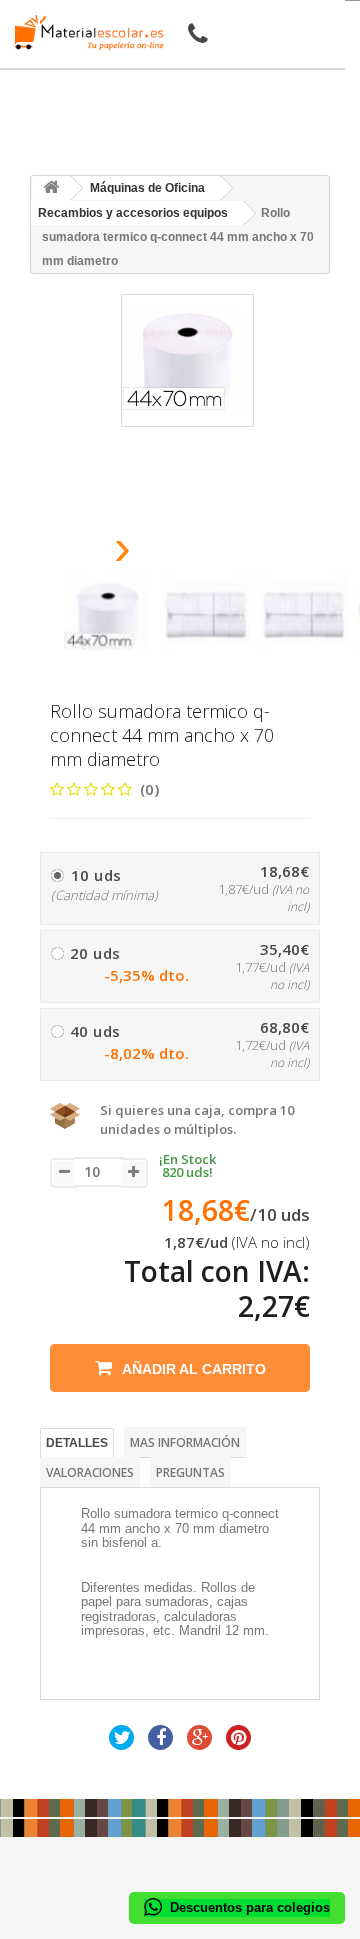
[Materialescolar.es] (84, 32)
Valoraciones (90, 1472)
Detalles (77, 1443)
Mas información (185, 1442)
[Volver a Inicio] (51, 188)
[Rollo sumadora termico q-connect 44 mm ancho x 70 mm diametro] (108, 615)
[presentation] (71, 553)
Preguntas (190, 1472)
